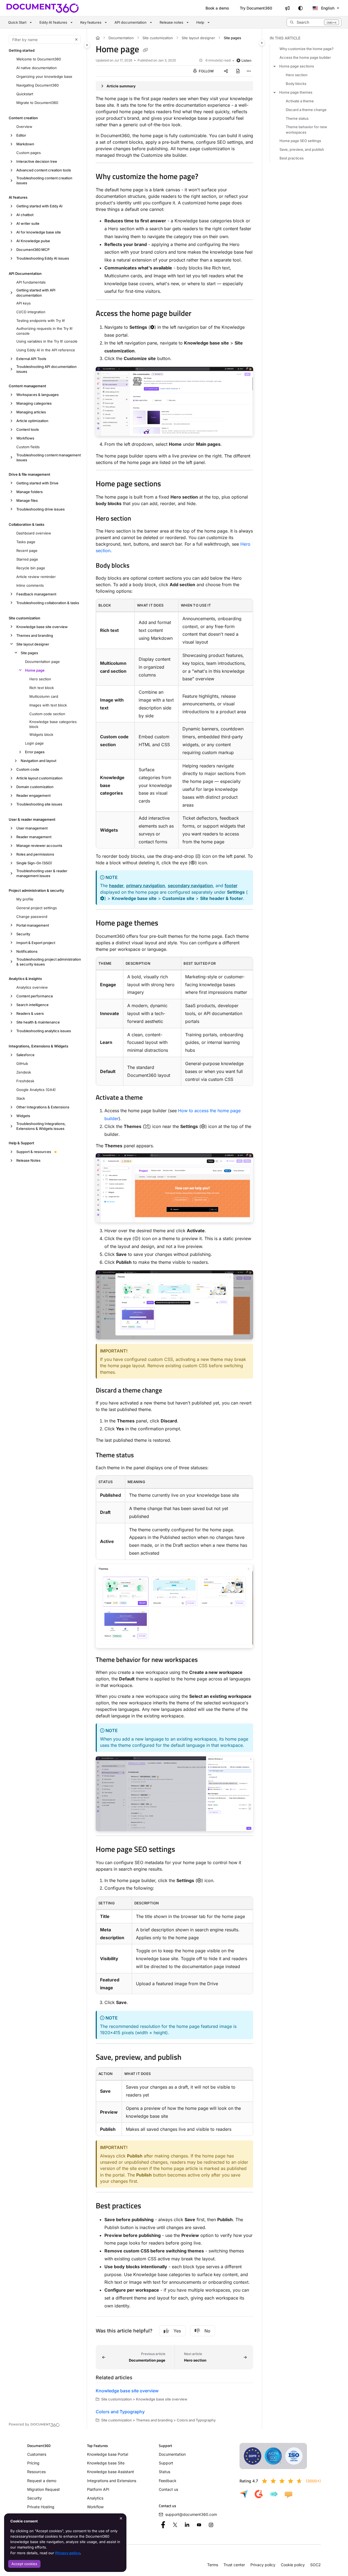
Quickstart (25, 94)
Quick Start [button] (17, 22)
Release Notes (28, 1160)
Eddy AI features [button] (53, 22)
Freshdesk (25, 1081)
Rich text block (42, 688)
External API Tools (31, 359)
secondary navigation (190, 886)
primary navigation (146, 886)
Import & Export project (36, 943)
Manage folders (29, 492)
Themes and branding (35, 635)
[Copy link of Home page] (145, 50)
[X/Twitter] (175, 2525)
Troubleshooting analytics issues (44, 1031)
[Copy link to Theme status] (142, 1456)
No (207, 2331)
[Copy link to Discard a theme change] (171, 1391)
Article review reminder (36, 577)
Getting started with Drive (37, 483)
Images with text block (48, 705)
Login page (34, 743)
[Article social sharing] (226, 71)
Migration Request (43, 2489)
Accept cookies (24, 2564)
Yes (177, 2331)
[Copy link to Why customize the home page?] (207, 177)
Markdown (25, 144)
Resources (36, 2472)
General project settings (37, 908)
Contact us (168, 2489)
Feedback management (36, 594)
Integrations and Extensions (112, 2481)
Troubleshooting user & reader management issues (42, 873)
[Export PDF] (238, 71)
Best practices (292, 158)
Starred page (27, 559)
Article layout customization (39, 778)
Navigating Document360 (38, 85)
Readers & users (30, 1013)
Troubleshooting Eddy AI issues (43, 258)
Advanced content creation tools (44, 170)
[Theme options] (300, 8)
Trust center (234, 2565)
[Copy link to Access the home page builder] (200, 314)
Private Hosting (41, 2507)
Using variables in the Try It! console (47, 341)
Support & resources (34, 1152)
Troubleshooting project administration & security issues (49, 962)
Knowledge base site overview (42, 627)
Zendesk (24, 1072)
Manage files (27, 500)
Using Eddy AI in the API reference (46, 350)
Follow (206, 71)
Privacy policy (68, 2553)
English (327, 8)
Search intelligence (32, 1005)
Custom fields (28, 447)
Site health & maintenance (38, 1022)
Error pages (35, 752)
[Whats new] (287, 8)
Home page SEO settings (300, 141)
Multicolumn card (44, 696)
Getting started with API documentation (36, 293)
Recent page (27, 551)
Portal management (33, 925)
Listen (246, 60)
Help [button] (200, 22)
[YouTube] (199, 2525)
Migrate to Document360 (37, 103)
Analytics (95, 2498)
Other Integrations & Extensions (43, 1107)
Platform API (98, 2489)
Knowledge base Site (106, 2463)
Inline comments (30, 585)
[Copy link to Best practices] (150, 2206)
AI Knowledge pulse (33, 241)
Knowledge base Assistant (111, 2472)
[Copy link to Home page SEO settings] (184, 1850)
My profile (25, 899)
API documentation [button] (130, 22)
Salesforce (25, 1055)
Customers (37, 2454)
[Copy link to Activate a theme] (151, 1098)
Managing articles (31, 412)
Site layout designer (33, 644)
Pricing (33, 2463)
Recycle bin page (31, 568)
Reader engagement (33, 795)
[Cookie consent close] (121, 2518)
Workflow (95, 2507)
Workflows (25, 438)
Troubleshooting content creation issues (44, 180)
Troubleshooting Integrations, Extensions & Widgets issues (41, 1126)
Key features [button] (91, 22)
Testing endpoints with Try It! (41, 321)
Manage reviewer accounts (39, 846)
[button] (314, 22)
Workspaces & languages (38, 395)
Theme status (297, 118)
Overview (24, 127)
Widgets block (41, 734)
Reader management (34, 837)
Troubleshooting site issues (39, 804)
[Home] (43, 8)
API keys (24, 303)
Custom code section (47, 714)
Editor (21, 135)
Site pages (29, 653)
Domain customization (35, 787)
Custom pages (29, 153)
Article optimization (32, 421)
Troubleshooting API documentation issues (46, 369)
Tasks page (26, 542)
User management (32, 828)
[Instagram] (211, 2525)
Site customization (158, 38)
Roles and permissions (35, 854)
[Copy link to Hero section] (140, 519)
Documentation (121, 38)
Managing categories (34, 403)
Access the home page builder (305, 57)
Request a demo (42, 2481)
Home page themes (296, 92)
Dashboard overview (34, 533)
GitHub (22, 1063)
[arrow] (275, 66)
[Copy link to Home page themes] (167, 924)
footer (231, 886)
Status (164, 2472)
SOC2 (316, 2565)
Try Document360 (256, 8)
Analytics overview (32, 987)
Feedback (168, 2481)
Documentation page (42, 662)
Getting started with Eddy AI (39, 206)
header (116, 886)
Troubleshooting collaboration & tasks (48, 603)
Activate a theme (300, 101)
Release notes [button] (171, 22)
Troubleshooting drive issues (41, 509)
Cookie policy (293, 2565)
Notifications (27, 951)
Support (166, 2463)
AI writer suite (28, 223)
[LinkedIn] (187, 2525)
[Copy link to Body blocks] (138, 566)
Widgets (23, 1116)
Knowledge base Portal (108, 2454)
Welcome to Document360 (39, 59)
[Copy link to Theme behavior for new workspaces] (206, 1660)
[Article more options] (249, 71)
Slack (21, 1098)
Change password (32, 917)
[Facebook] (163, 2525)
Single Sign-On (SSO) (34, 863)
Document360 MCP (33, 250)
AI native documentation (37, 68)
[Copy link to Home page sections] (170, 484)
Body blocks (296, 84)
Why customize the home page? (307, 49)
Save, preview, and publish (302, 149)
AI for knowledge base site (39, 232)
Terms (213, 2565)
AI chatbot (25, 215)
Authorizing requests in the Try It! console (44, 331)
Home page (35, 670)
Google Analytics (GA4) (36, 1090)
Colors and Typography (120, 2412)
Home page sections (297, 66)
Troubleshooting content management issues (49, 457)
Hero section (40, 679)
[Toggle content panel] (262, 43)
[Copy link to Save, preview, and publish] (190, 2058)
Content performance (35, 996)
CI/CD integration (31, 312)
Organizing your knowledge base (44, 76)
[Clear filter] (76, 39)
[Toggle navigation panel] (87, 45)
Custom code (28, 769)
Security (23, 934)
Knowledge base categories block (53, 724)
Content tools (28, 429)
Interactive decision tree (37, 161)
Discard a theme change (306, 110)
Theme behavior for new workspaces (306, 130)
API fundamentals (31, 282)
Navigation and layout (38, 761)
